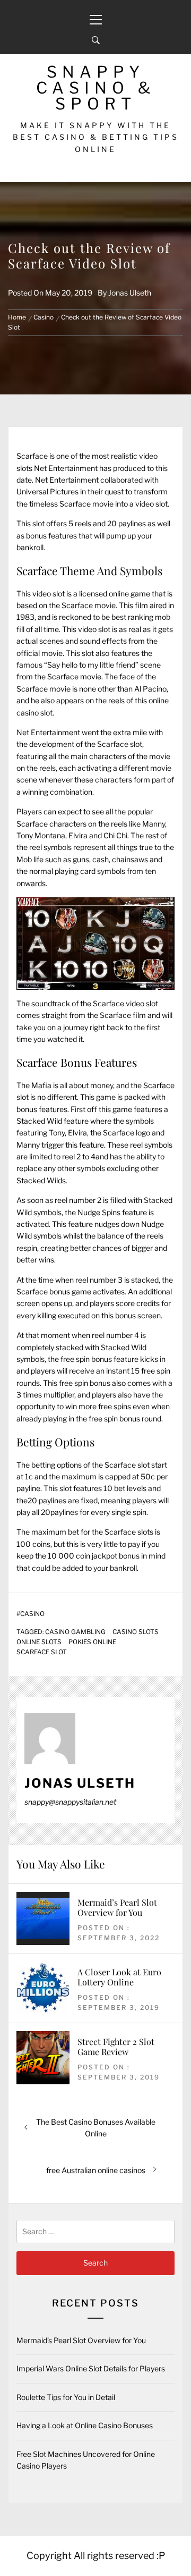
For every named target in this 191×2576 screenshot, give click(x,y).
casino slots (136, 1632)
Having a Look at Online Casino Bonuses (85, 2425)
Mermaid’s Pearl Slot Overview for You (117, 1907)
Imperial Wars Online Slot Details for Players (91, 2368)
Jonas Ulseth (130, 293)
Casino (32, 1614)
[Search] (96, 40)
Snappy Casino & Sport (96, 88)
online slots (39, 1642)
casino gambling (75, 1632)
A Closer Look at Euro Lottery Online (119, 1977)
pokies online (92, 1642)
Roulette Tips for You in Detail (66, 2397)
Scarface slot (42, 1652)
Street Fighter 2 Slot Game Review (116, 2047)
